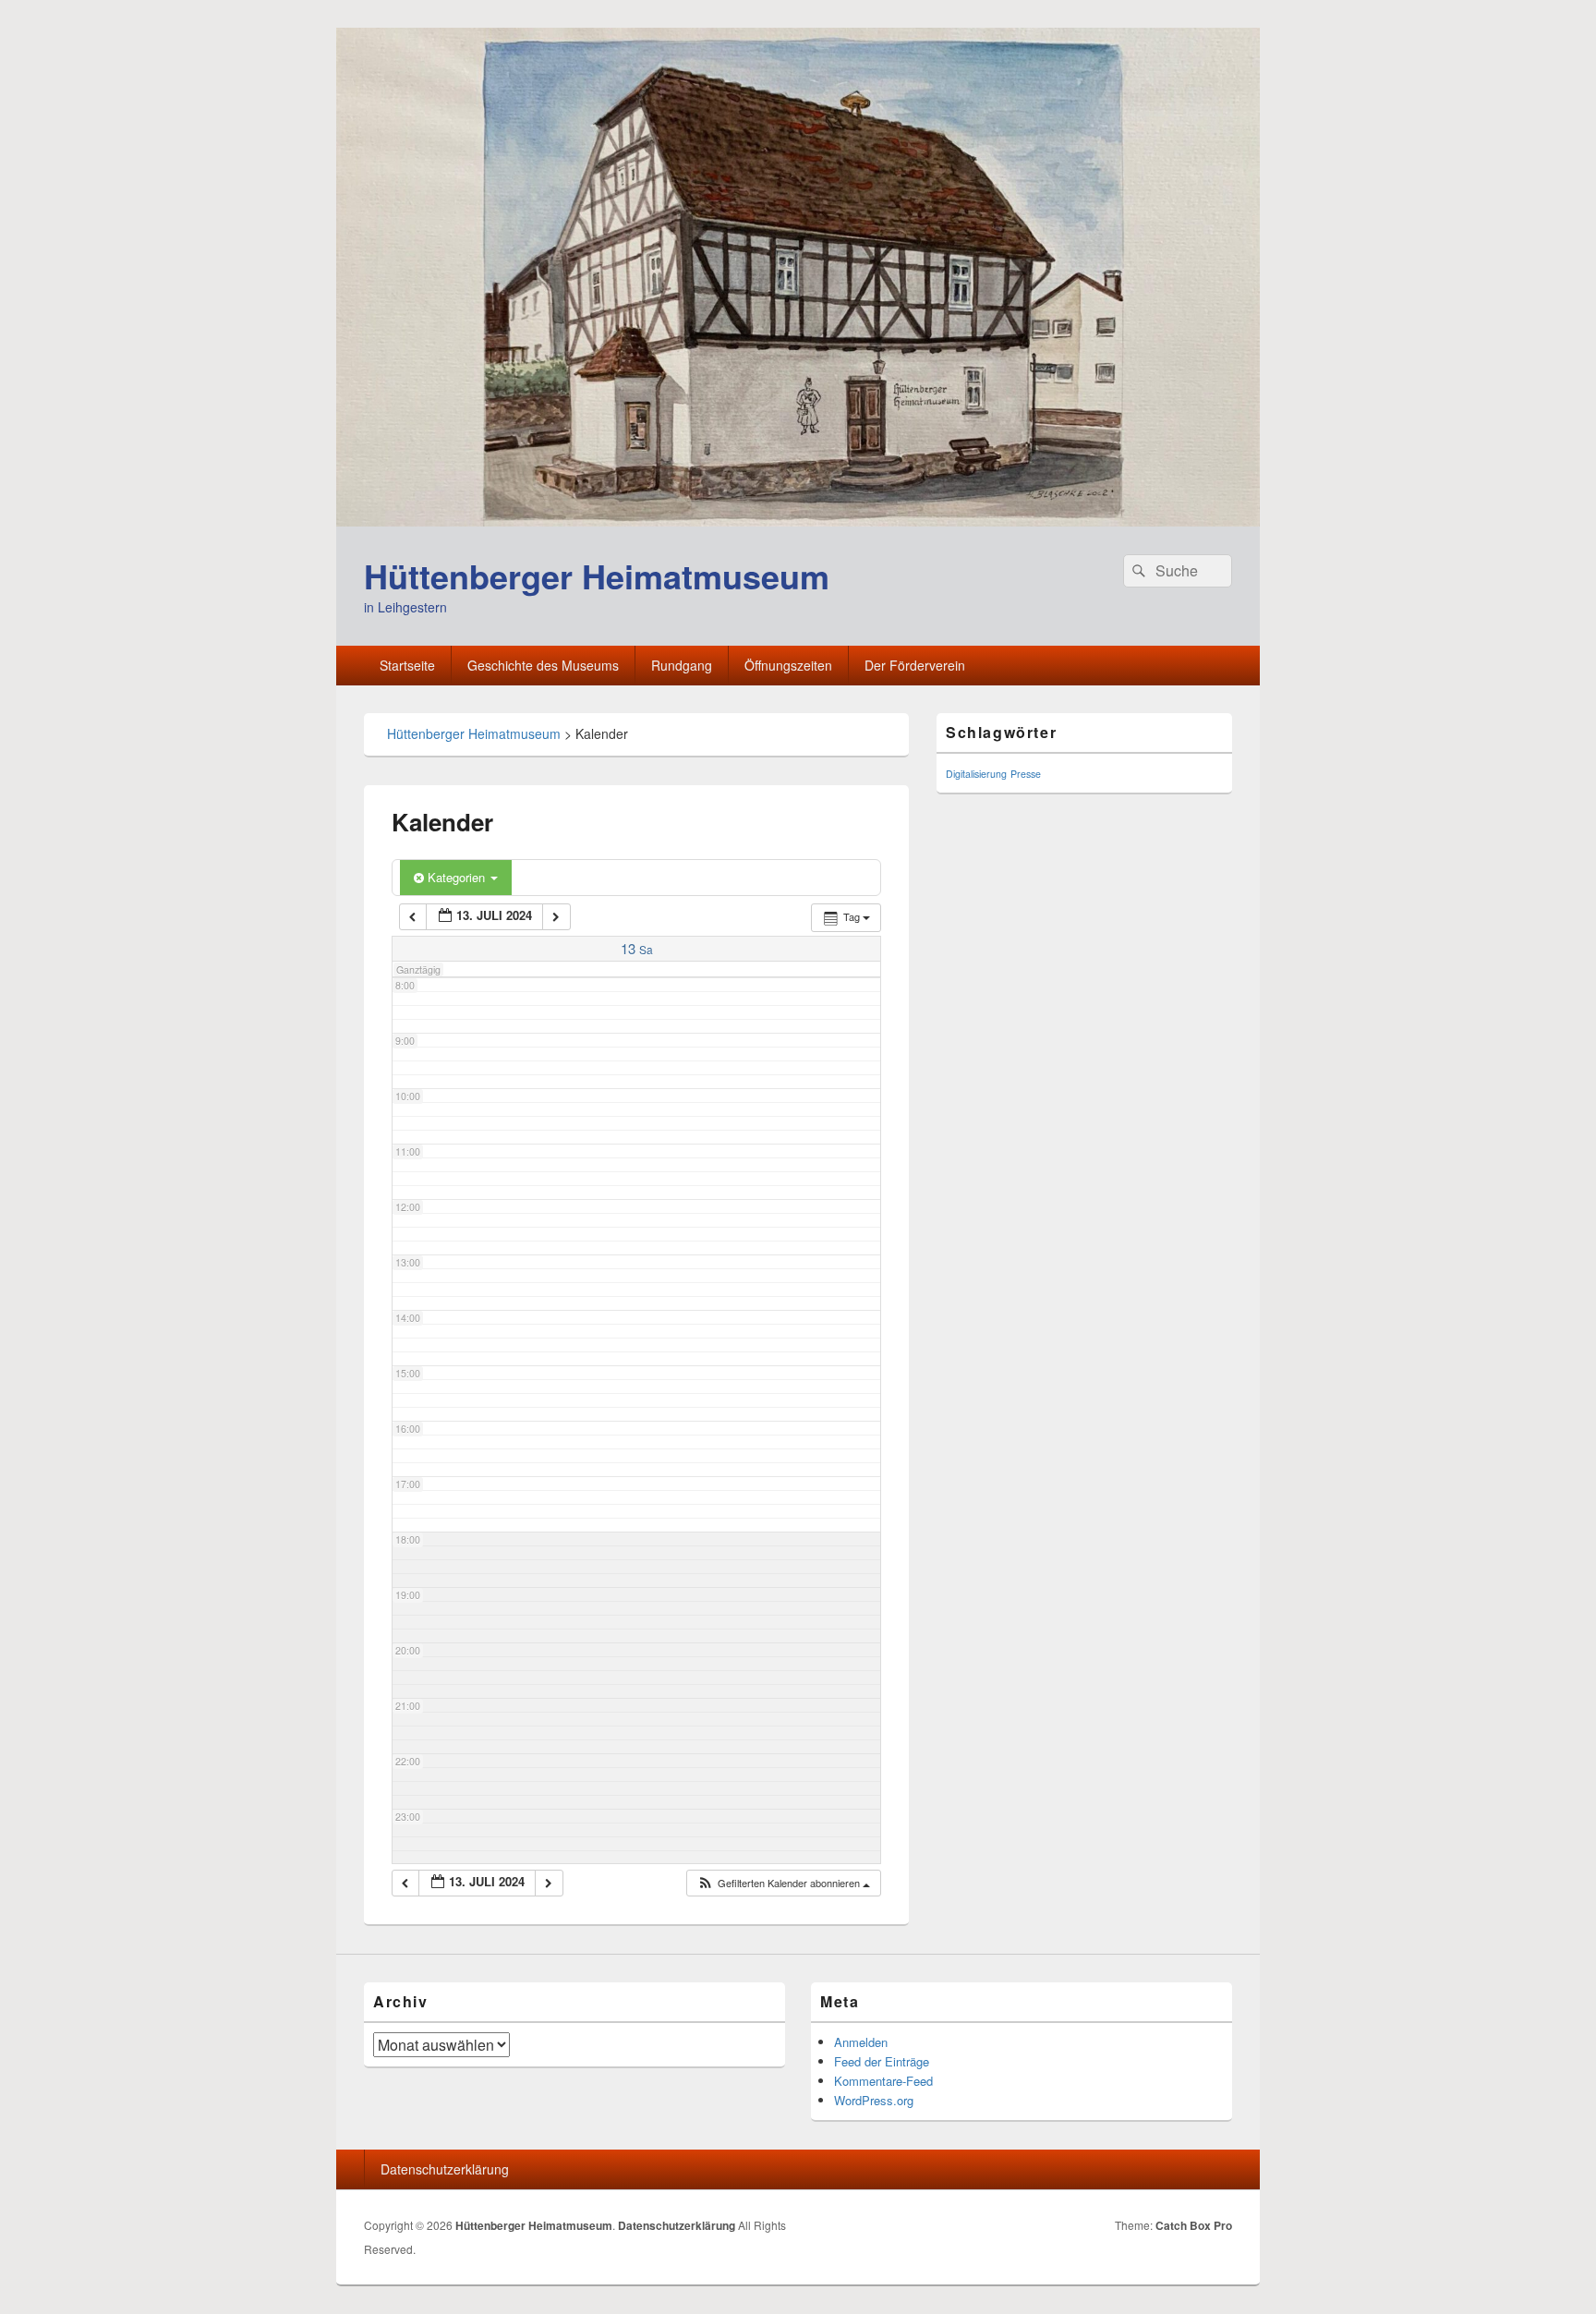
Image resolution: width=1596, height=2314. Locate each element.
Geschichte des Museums (543, 665)
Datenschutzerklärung (445, 2169)
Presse (1026, 774)
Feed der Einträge (882, 2061)
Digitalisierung (976, 774)
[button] (783, 1883)
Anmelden (861, 2042)
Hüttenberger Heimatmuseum (597, 575)
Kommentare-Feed (883, 2081)
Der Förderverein (915, 665)
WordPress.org (874, 2100)
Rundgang (682, 665)
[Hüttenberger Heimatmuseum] (798, 521)
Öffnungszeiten (788, 665)
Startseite (407, 665)
